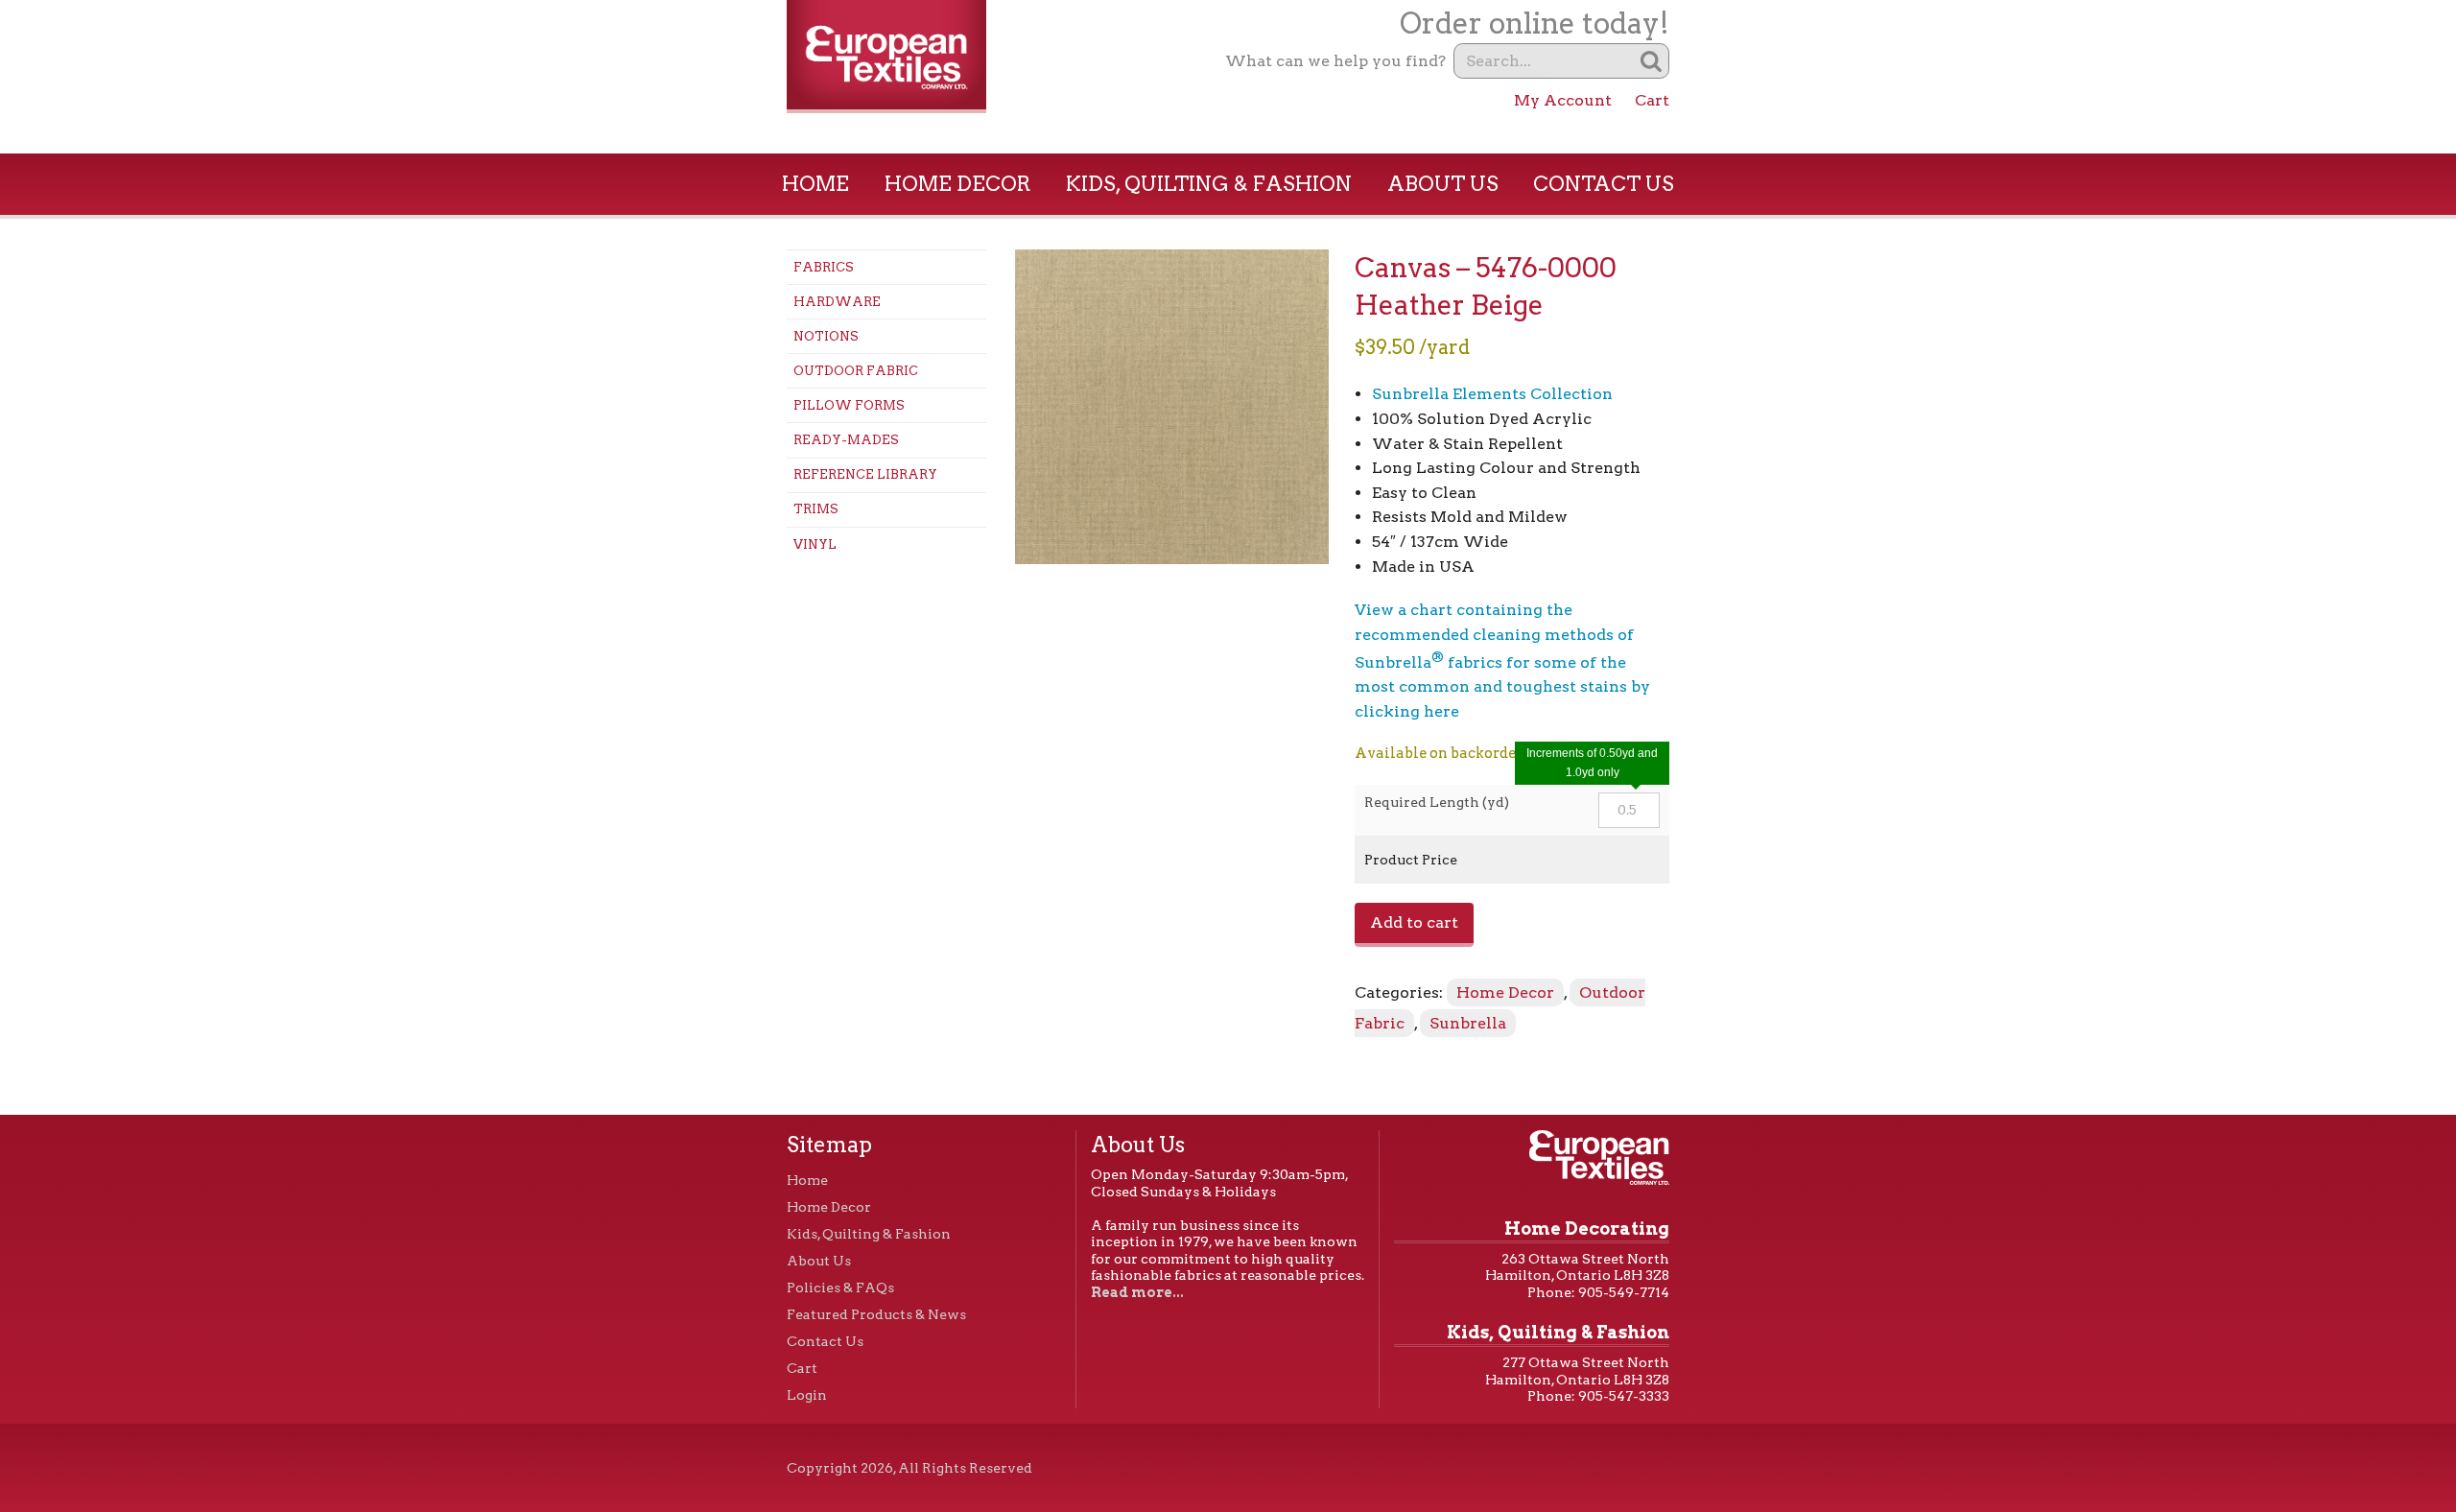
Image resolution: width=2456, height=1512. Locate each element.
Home (815, 184)
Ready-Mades (846, 440)
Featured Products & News (876, 1314)
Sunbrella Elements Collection (1492, 394)
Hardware (837, 302)
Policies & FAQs (840, 1288)
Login (807, 1395)
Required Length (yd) (1437, 802)
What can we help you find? (1335, 61)
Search (1652, 61)
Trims (816, 509)
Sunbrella (1468, 1023)
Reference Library (865, 474)
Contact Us (1604, 184)
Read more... (1137, 1292)
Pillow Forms (849, 405)
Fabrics (824, 267)
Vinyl (815, 544)
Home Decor (958, 184)
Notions (826, 336)
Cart (1652, 100)
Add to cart (1414, 922)
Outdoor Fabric (856, 371)
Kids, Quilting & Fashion (1209, 184)
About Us (1443, 184)
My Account (1563, 100)
